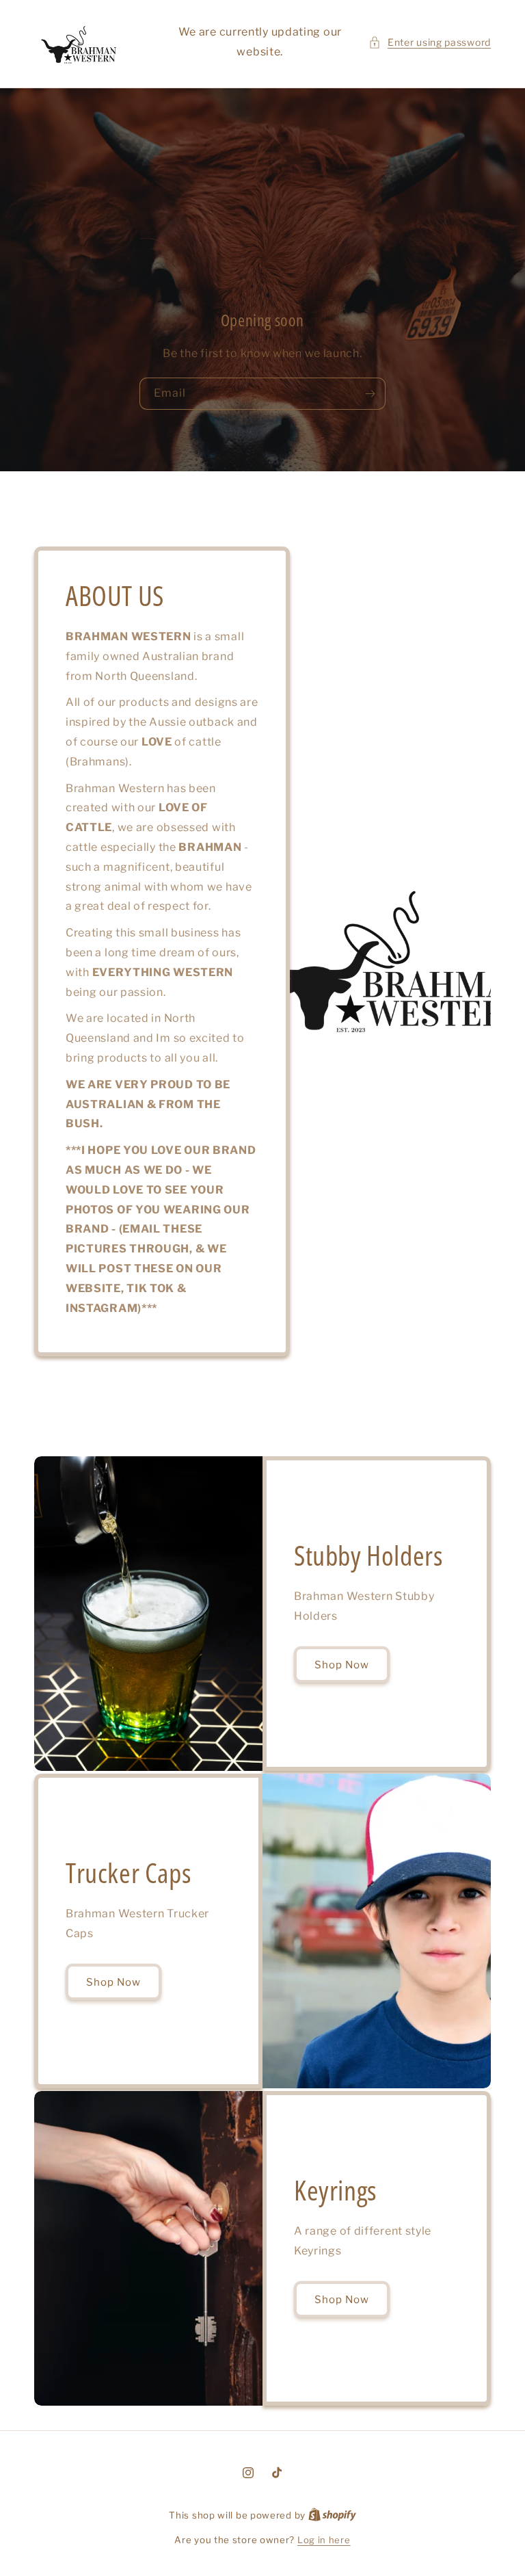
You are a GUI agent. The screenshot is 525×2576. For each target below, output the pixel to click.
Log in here (324, 2540)
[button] (430, 42)
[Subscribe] (370, 394)
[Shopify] (332, 2515)
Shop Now (342, 1665)
